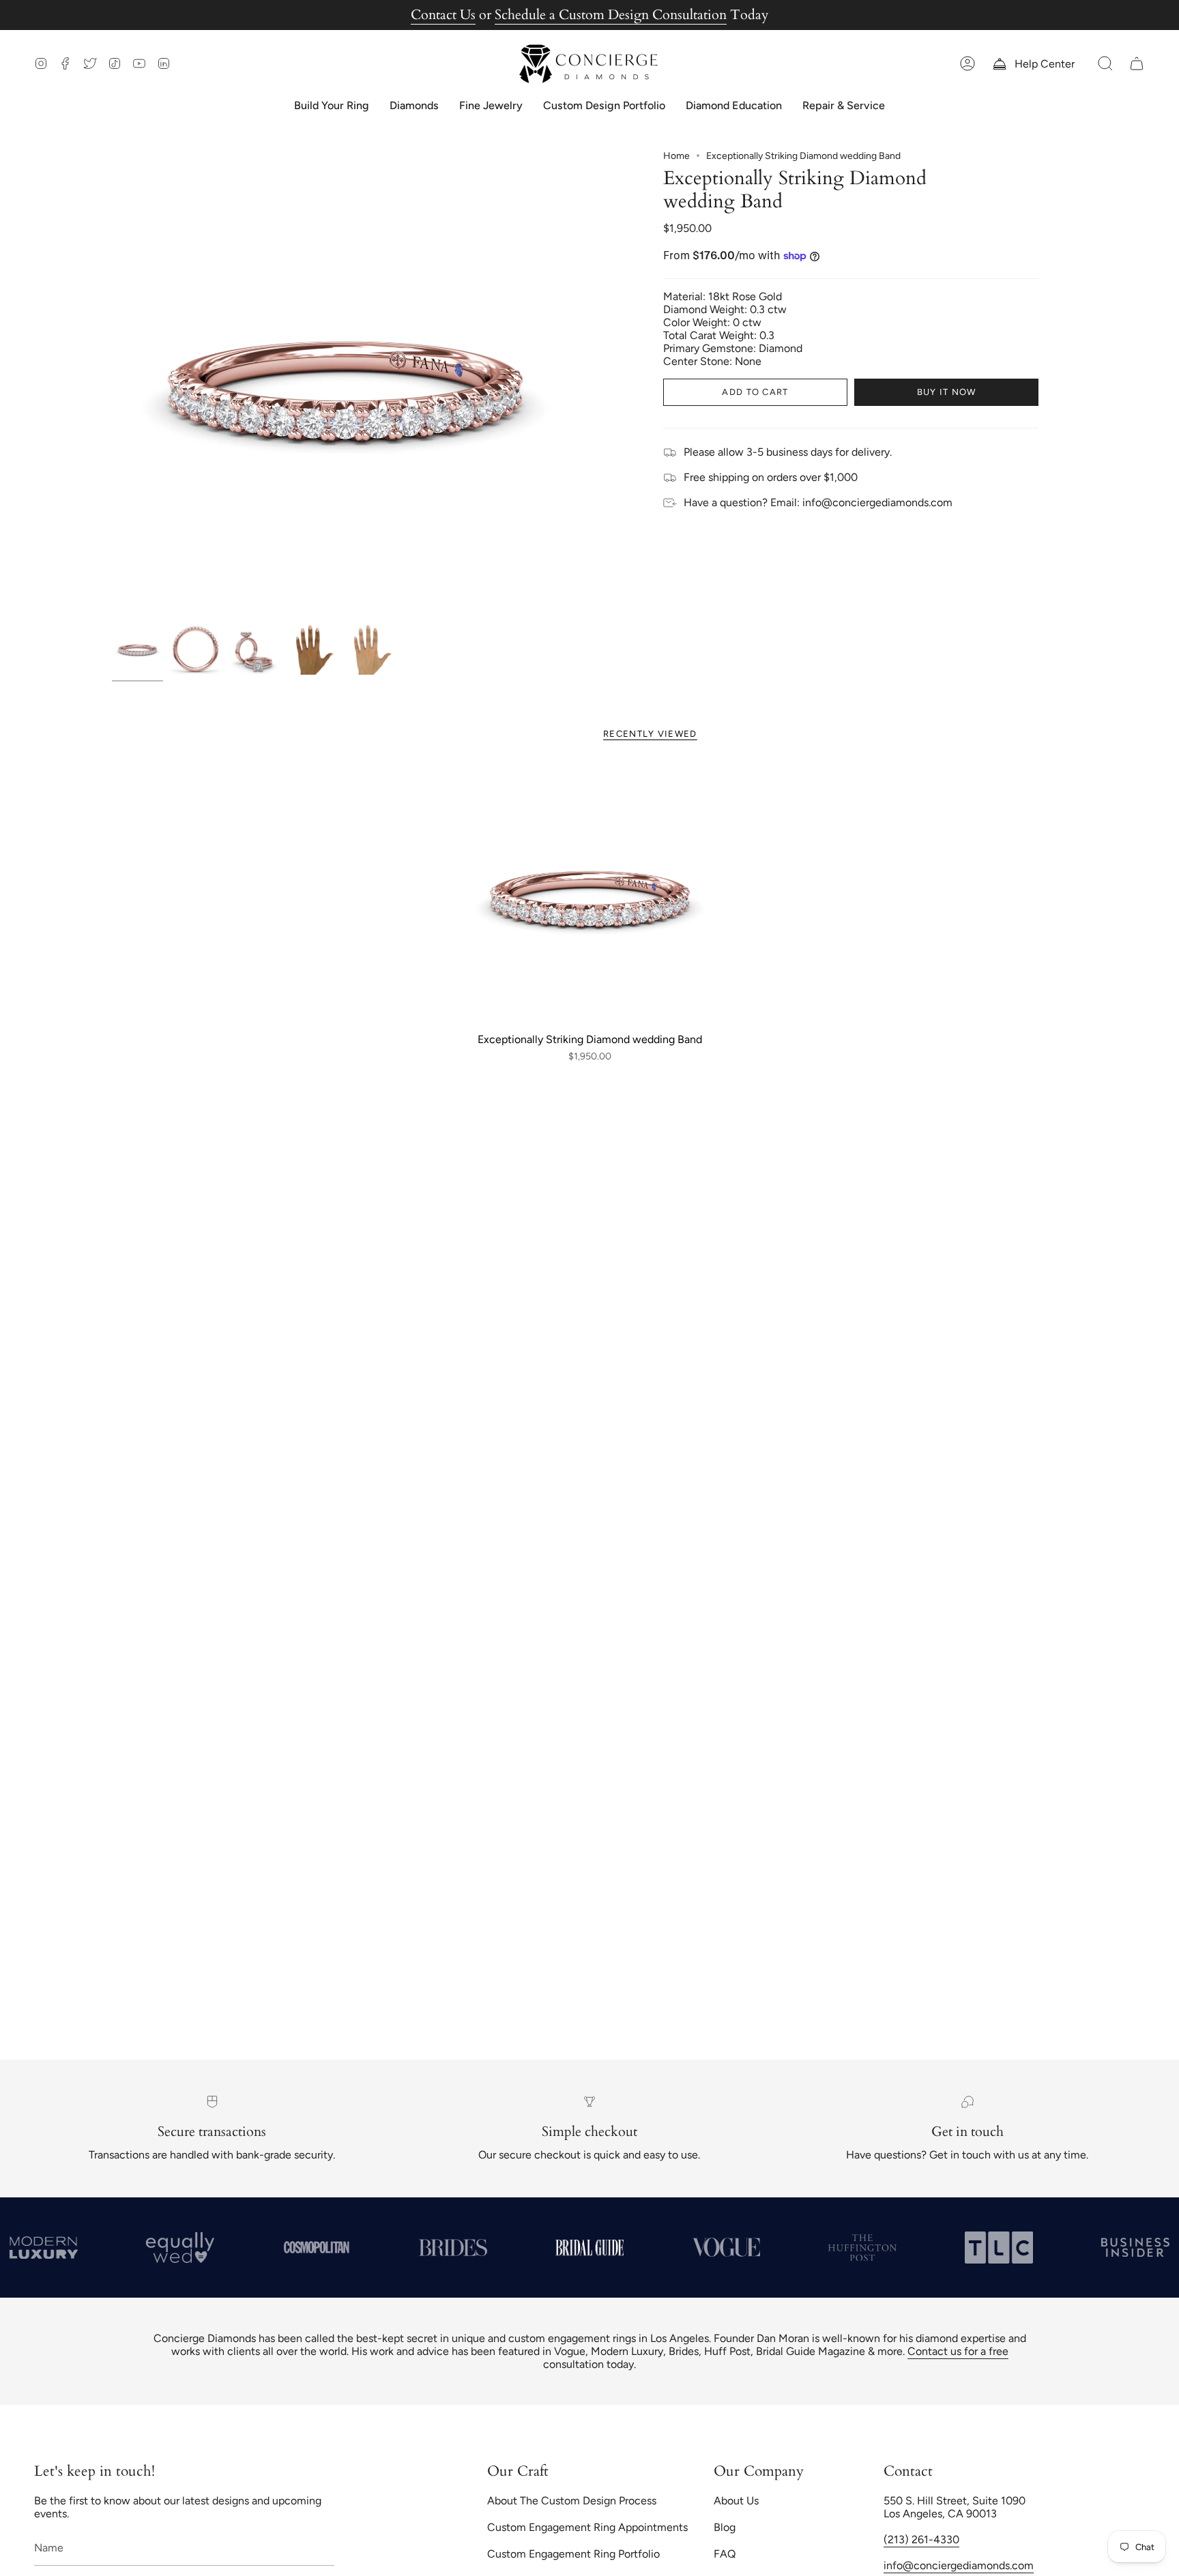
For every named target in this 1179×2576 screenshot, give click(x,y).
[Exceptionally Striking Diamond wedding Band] (590, 895)
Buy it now (947, 392)
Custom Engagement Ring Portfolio (573, 2554)
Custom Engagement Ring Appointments (587, 2527)
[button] (1105, 64)
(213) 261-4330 (921, 2540)
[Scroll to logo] (188, 2247)
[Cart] (1137, 64)
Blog (725, 2527)
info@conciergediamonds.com (959, 2565)
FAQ (725, 2554)
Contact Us (443, 15)
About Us (736, 2501)
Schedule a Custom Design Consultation (611, 15)
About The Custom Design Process (572, 2501)
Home (676, 156)
